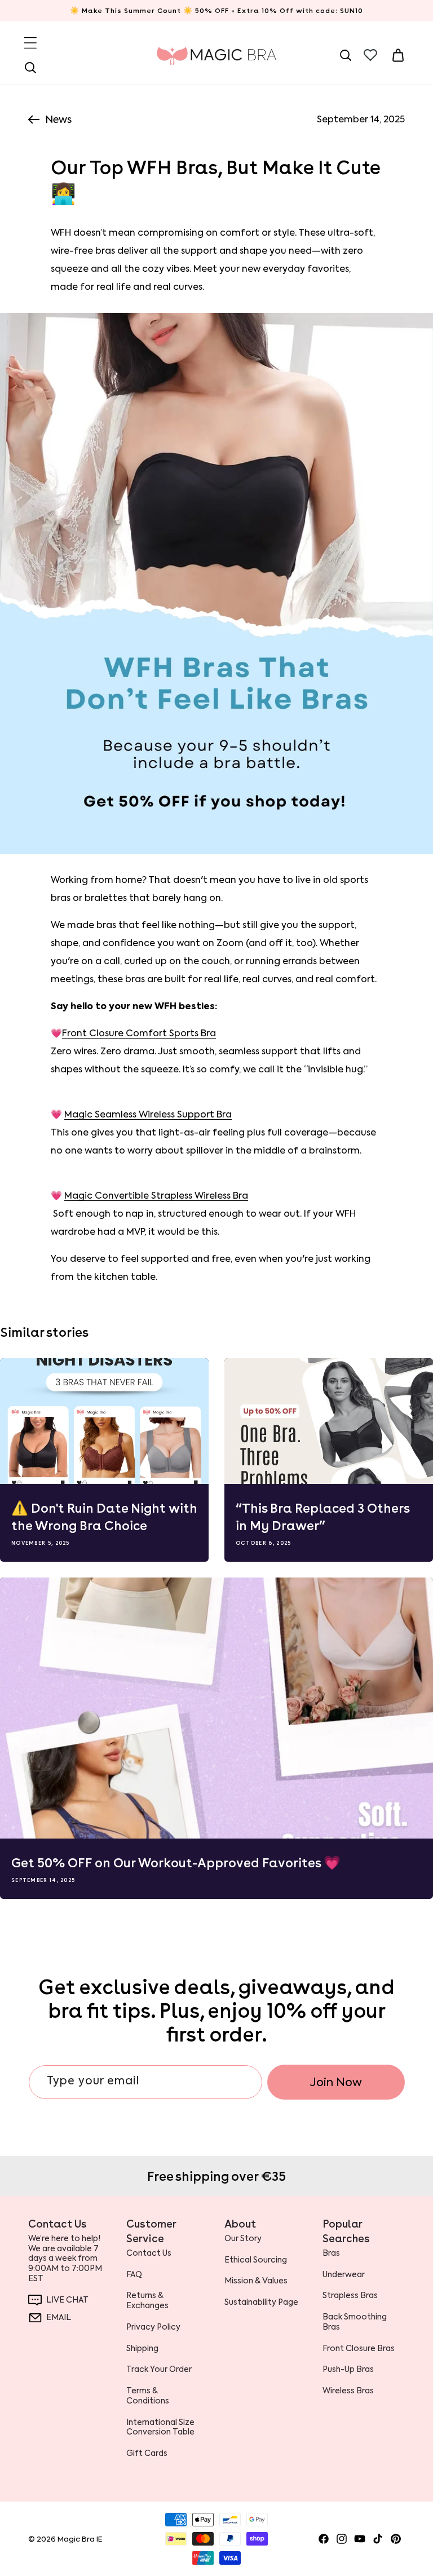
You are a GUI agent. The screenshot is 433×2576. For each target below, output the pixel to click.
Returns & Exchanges (147, 2300)
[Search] (30, 68)
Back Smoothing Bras (355, 2322)
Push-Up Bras (348, 2369)
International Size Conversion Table (160, 2427)
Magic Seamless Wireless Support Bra (148, 1114)
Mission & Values (256, 2281)
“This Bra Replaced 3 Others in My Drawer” (322, 1517)
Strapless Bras (350, 2295)
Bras (331, 2253)
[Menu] (30, 43)
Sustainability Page (261, 2302)
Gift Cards (147, 2453)
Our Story (243, 2239)
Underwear (344, 2274)
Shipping (142, 2348)
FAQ (134, 2274)
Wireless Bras (348, 2391)
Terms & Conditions (148, 2396)
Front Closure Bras (359, 2348)
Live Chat (67, 2300)
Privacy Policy (153, 2327)
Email (59, 2317)
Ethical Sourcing (256, 2260)
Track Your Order (159, 2369)
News (58, 120)
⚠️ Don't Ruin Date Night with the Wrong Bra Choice (104, 1517)
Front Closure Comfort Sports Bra (139, 1033)
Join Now (336, 2082)
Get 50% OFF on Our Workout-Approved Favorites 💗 (176, 1863)
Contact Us (149, 2253)
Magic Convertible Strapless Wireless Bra (156, 1196)
